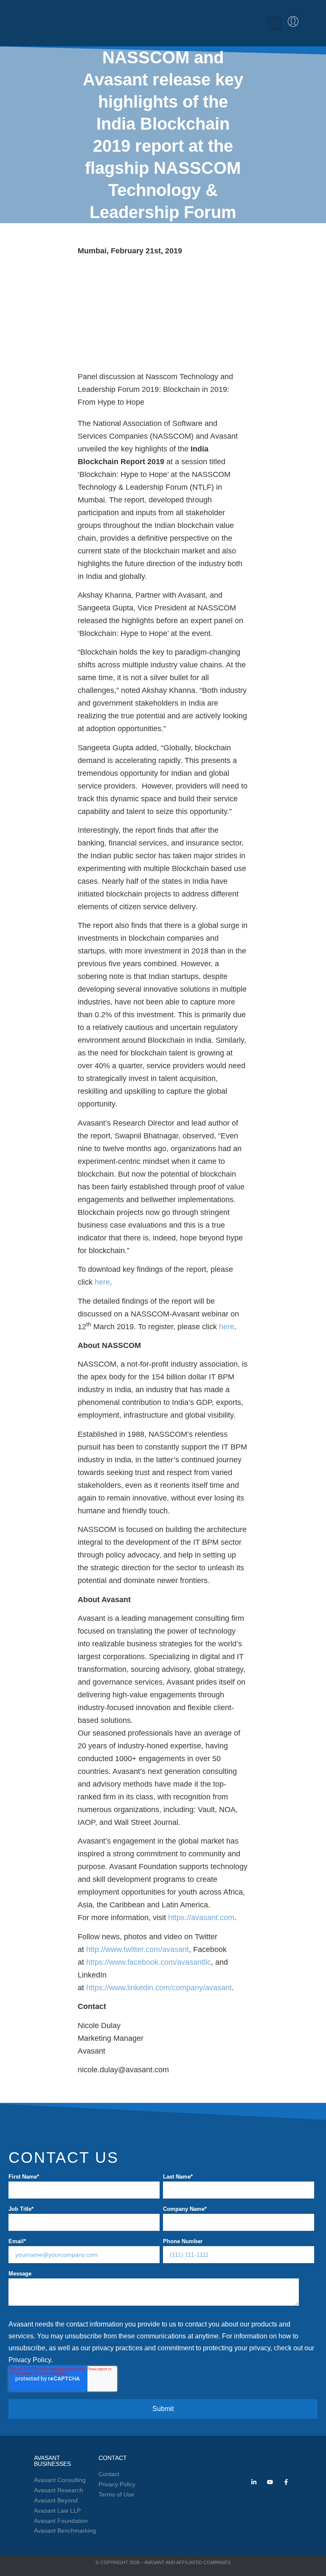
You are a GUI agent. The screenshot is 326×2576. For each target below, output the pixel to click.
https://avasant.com (201, 1918)
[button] (274, 23)
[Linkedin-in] (254, 2482)
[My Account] (293, 21)
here (102, 1282)
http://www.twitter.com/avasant (138, 1949)
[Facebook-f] (286, 2482)
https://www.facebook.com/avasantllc (149, 1962)
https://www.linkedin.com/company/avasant (159, 1988)
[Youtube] (270, 2482)
